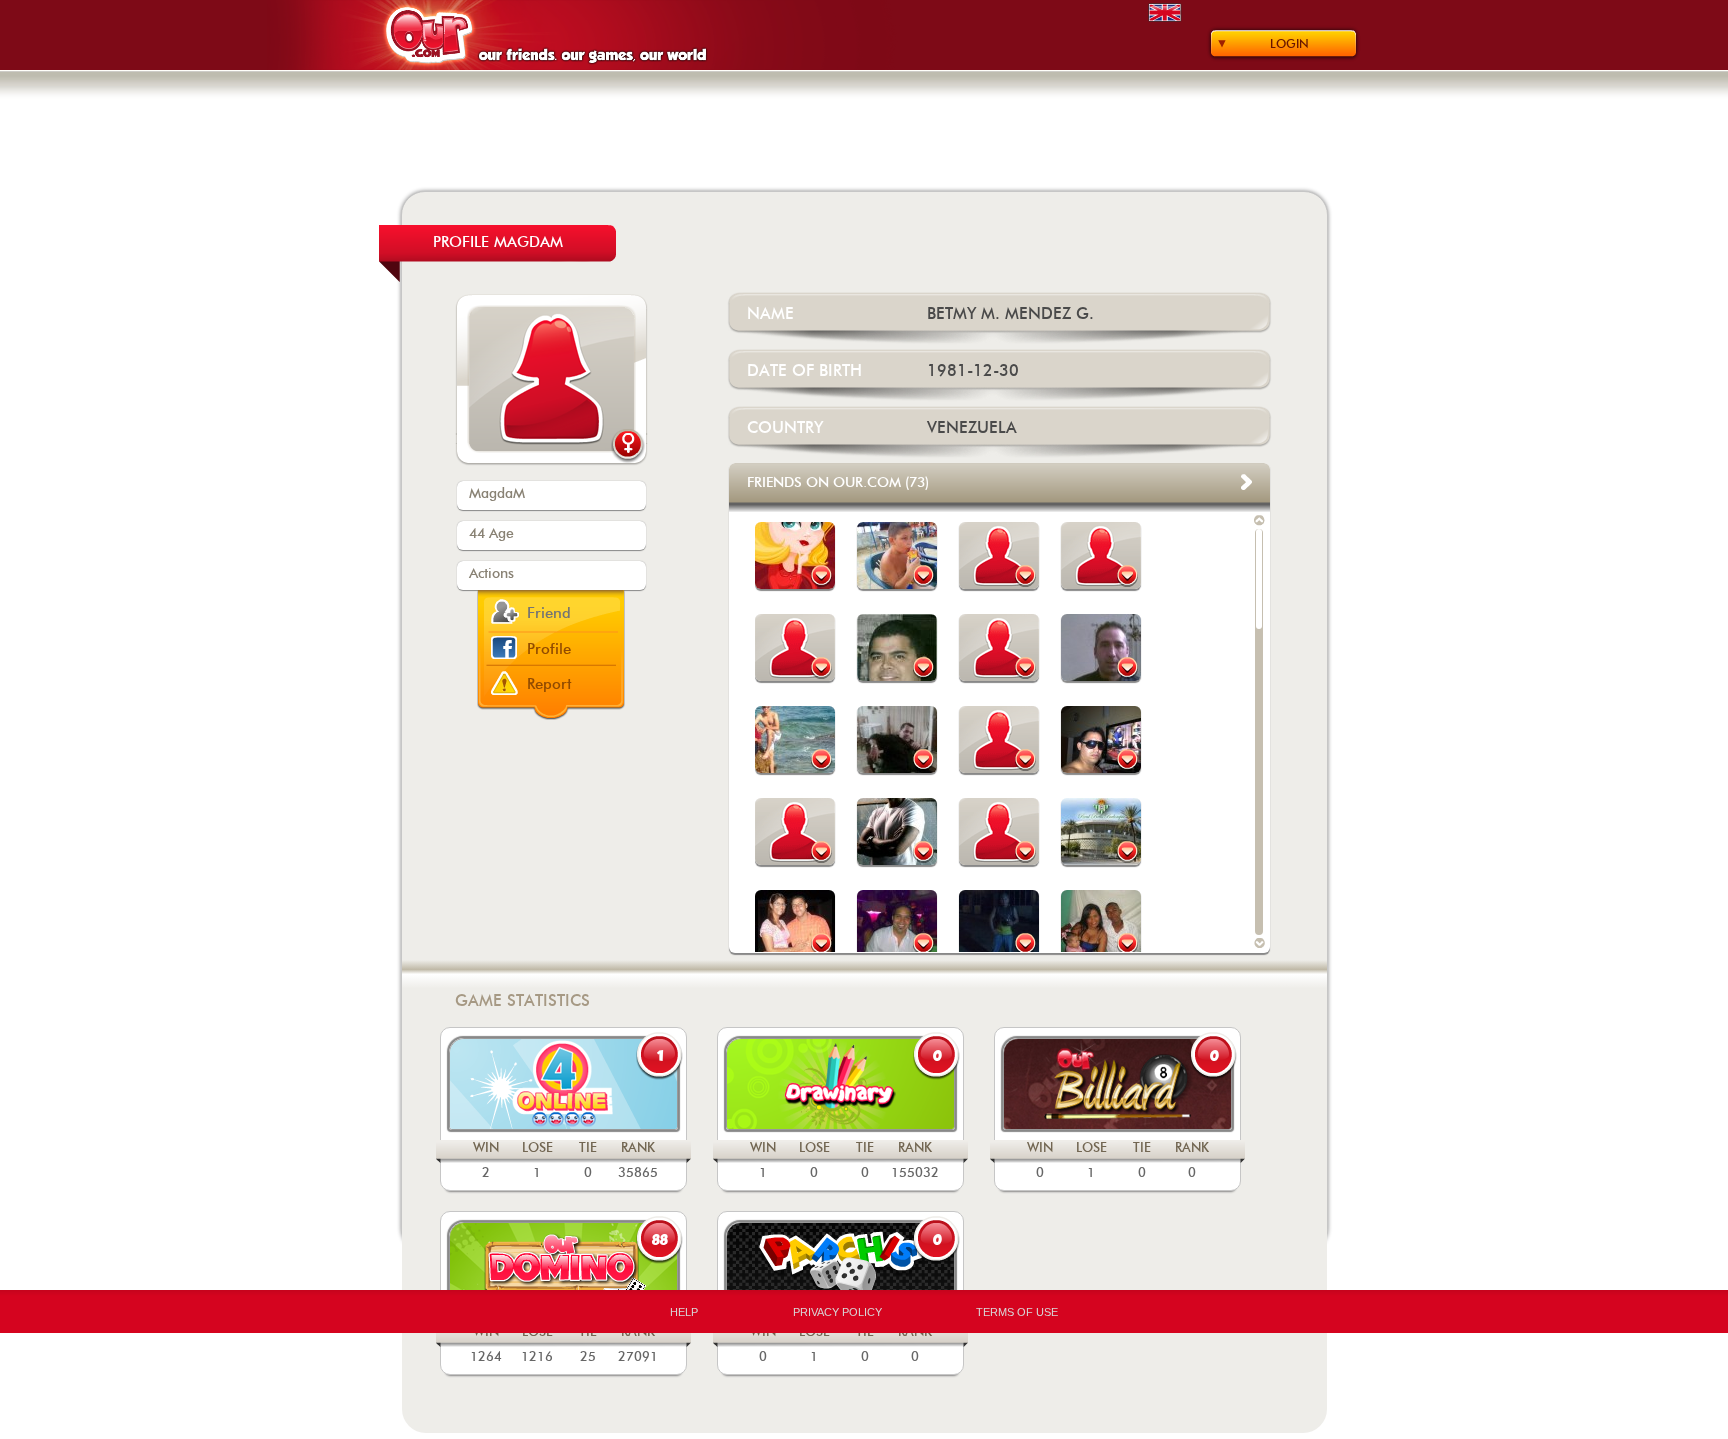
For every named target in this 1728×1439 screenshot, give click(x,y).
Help (684, 1312)
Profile (549, 649)
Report (549, 684)
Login (1289, 44)
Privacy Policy (837, 1312)
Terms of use (1017, 1312)
